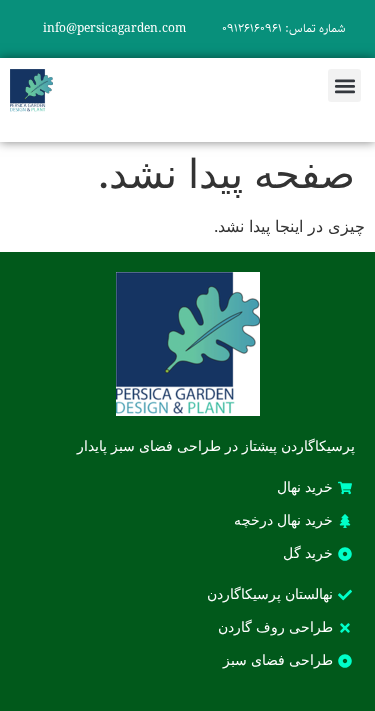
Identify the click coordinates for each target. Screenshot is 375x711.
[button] (344, 85)
